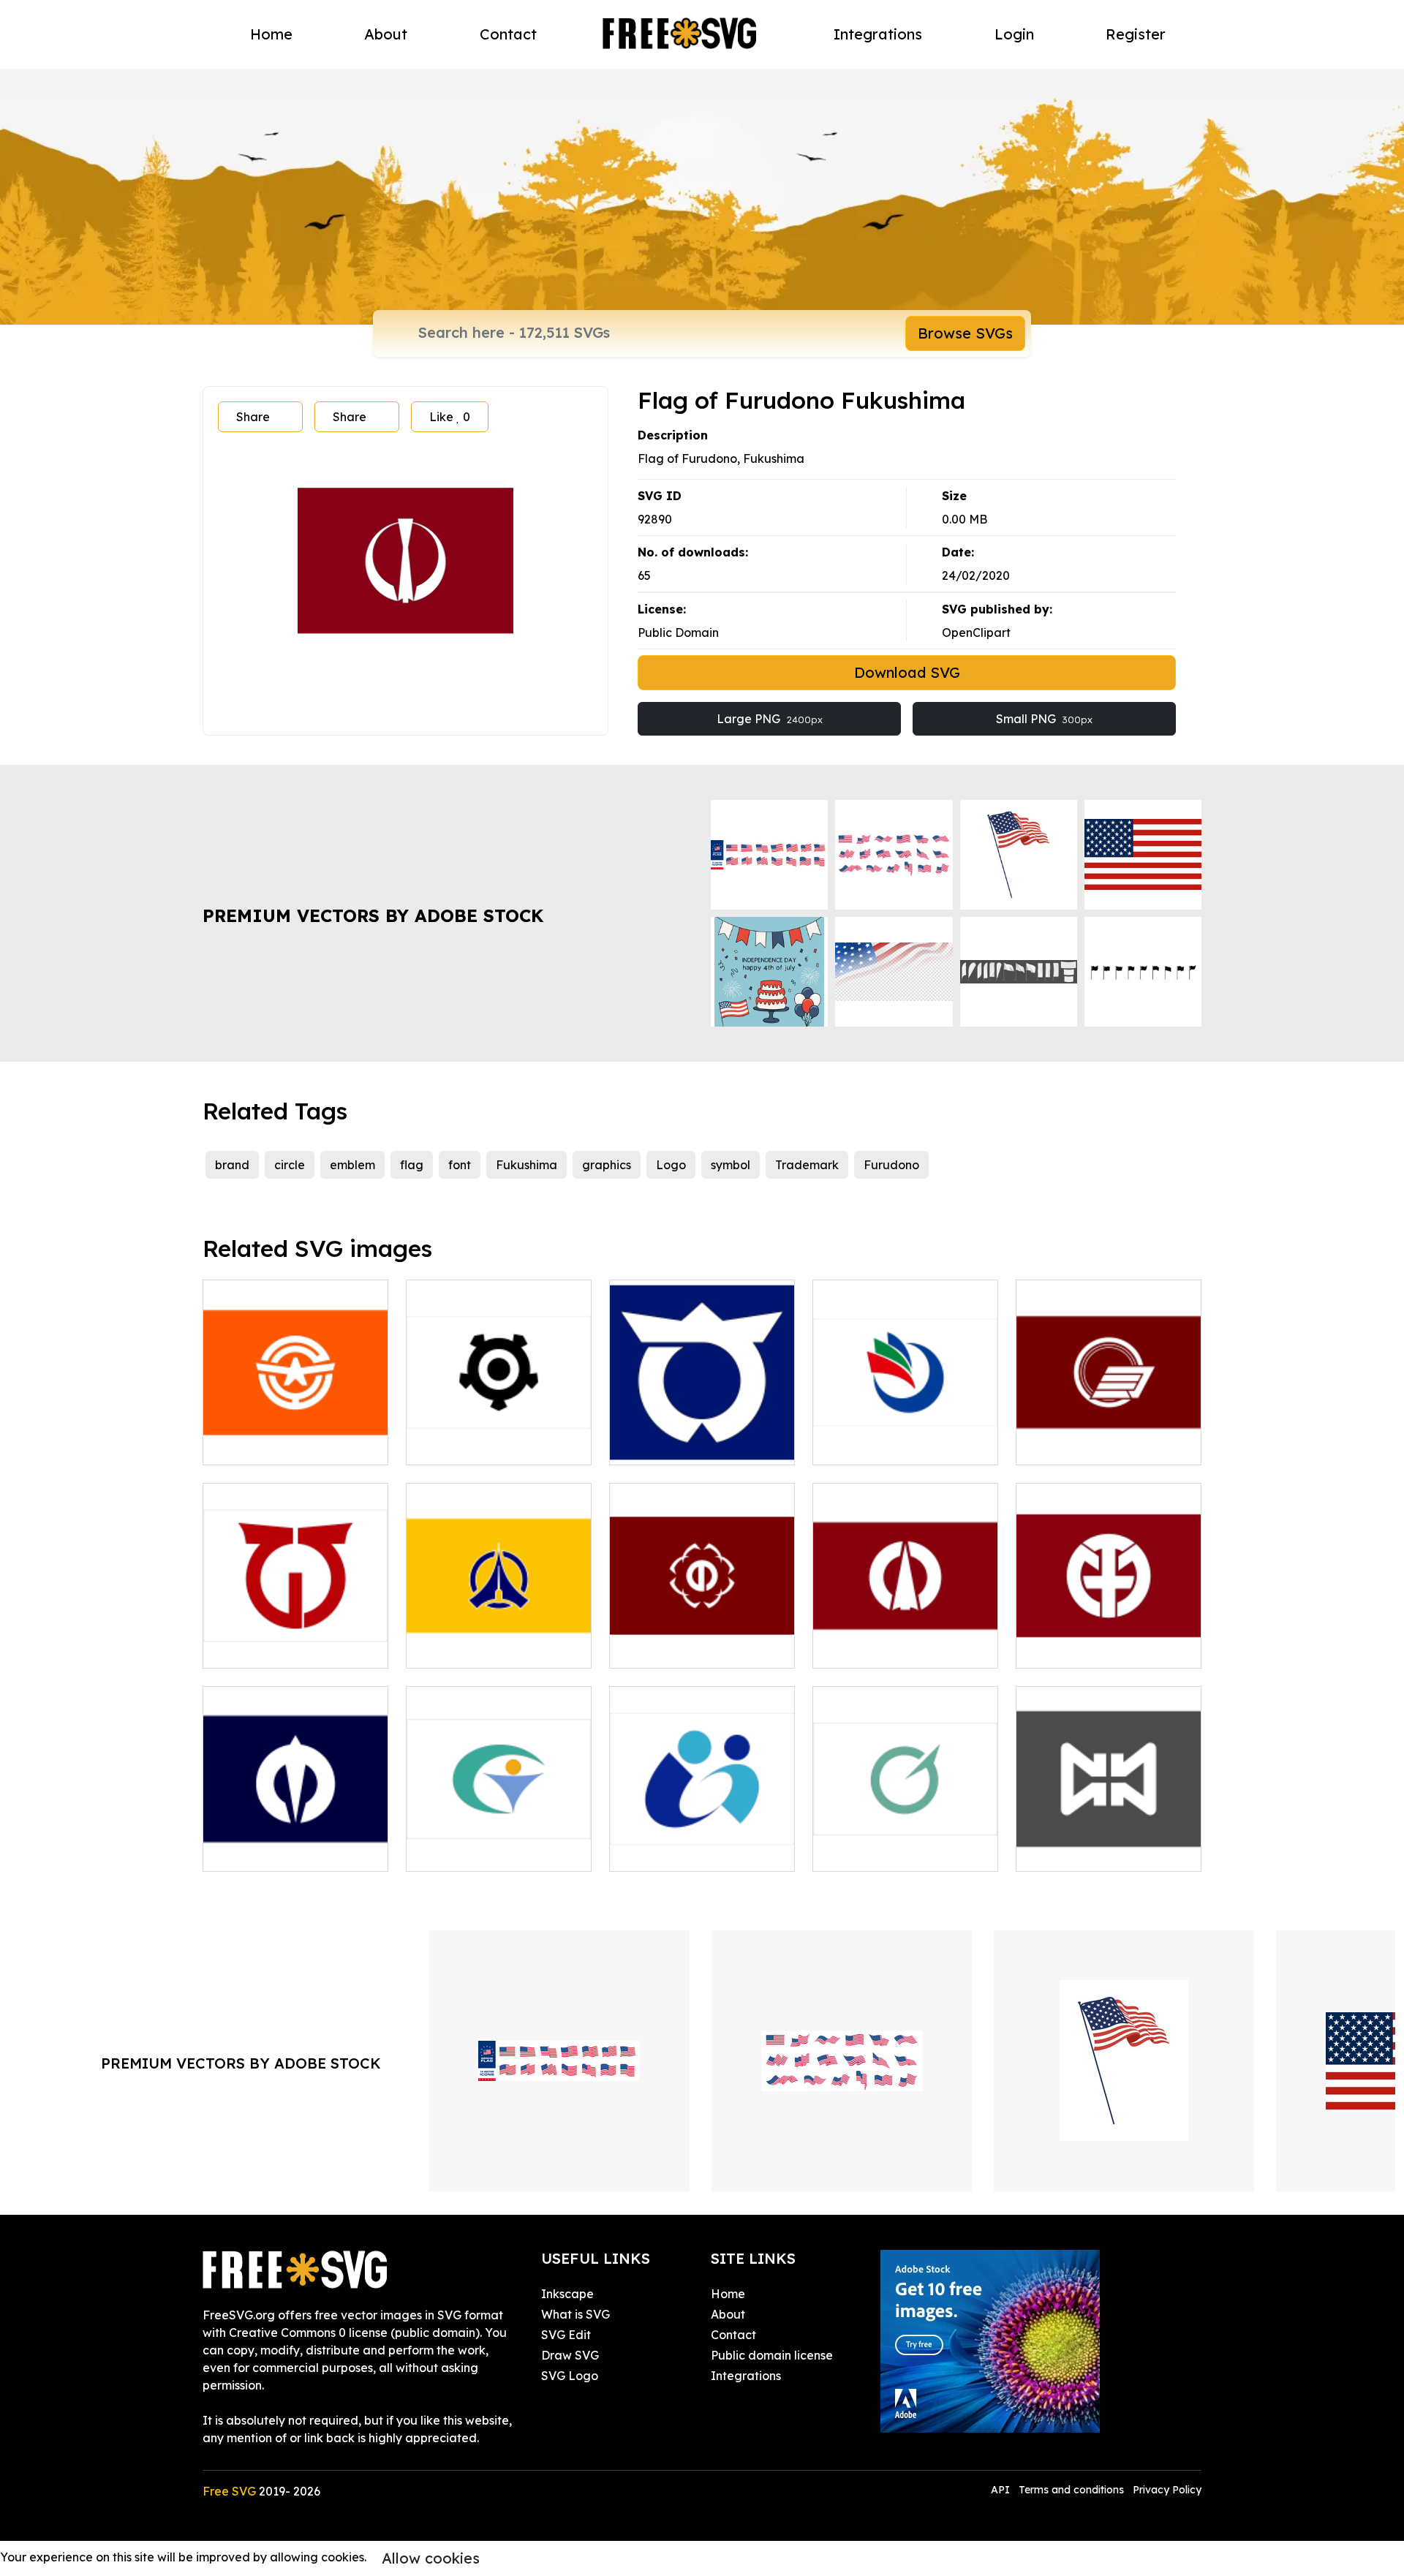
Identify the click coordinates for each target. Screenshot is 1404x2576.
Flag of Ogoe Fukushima (289, 1445)
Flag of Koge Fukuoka (892, 1445)
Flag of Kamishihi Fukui (284, 1851)
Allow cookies (431, 2558)
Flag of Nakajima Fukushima (1109, 1843)
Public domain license (772, 2355)
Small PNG (1044, 719)
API (1002, 2490)
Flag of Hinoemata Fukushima (295, 1639)
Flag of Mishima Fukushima (1109, 1436)
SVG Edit (566, 2335)
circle (290, 1165)
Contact (508, 34)
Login (1014, 34)
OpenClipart (976, 632)
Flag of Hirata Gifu (1086, 1648)
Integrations (878, 34)
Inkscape (567, 2294)
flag (412, 1165)
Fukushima (526, 1165)
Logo (671, 1165)
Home (271, 34)
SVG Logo (570, 2376)
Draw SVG (570, 2355)
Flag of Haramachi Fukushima (499, 1436)
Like (450, 417)
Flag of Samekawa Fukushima (702, 1436)
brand (232, 1165)
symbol (731, 1165)
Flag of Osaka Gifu (882, 1648)
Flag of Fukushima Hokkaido (499, 1639)
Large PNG (770, 719)
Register (1136, 34)
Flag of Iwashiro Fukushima (906, 1843)
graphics (607, 1165)
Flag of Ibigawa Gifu (685, 1851)
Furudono (891, 1165)
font (460, 1165)
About (386, 34)
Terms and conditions (1071, 2490)
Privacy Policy (1167, 2490)
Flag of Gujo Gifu (470, 1851)
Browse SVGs (965, 333)
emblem (352, 1165)
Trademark (807, 1165)
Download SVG (907, 672)
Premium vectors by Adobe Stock (373, 915)
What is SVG (575, 2314)
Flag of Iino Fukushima (690, 1648)
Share (253, 417)
